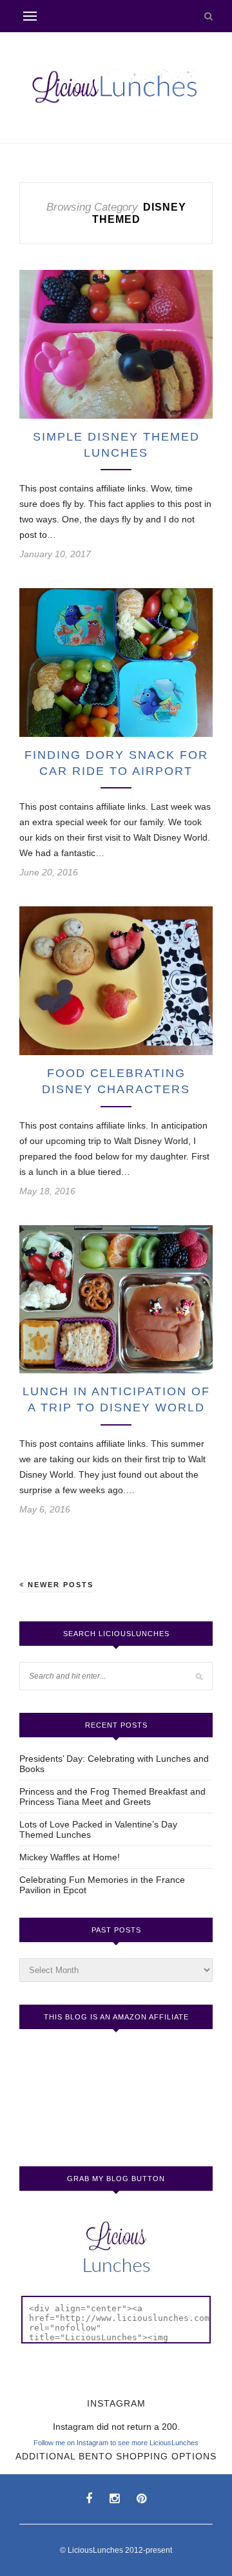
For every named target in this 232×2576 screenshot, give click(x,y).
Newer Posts (59, 1585)
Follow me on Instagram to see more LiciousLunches (116, 2443)
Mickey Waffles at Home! (70, 1857)
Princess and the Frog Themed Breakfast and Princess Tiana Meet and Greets (112, 1797)
